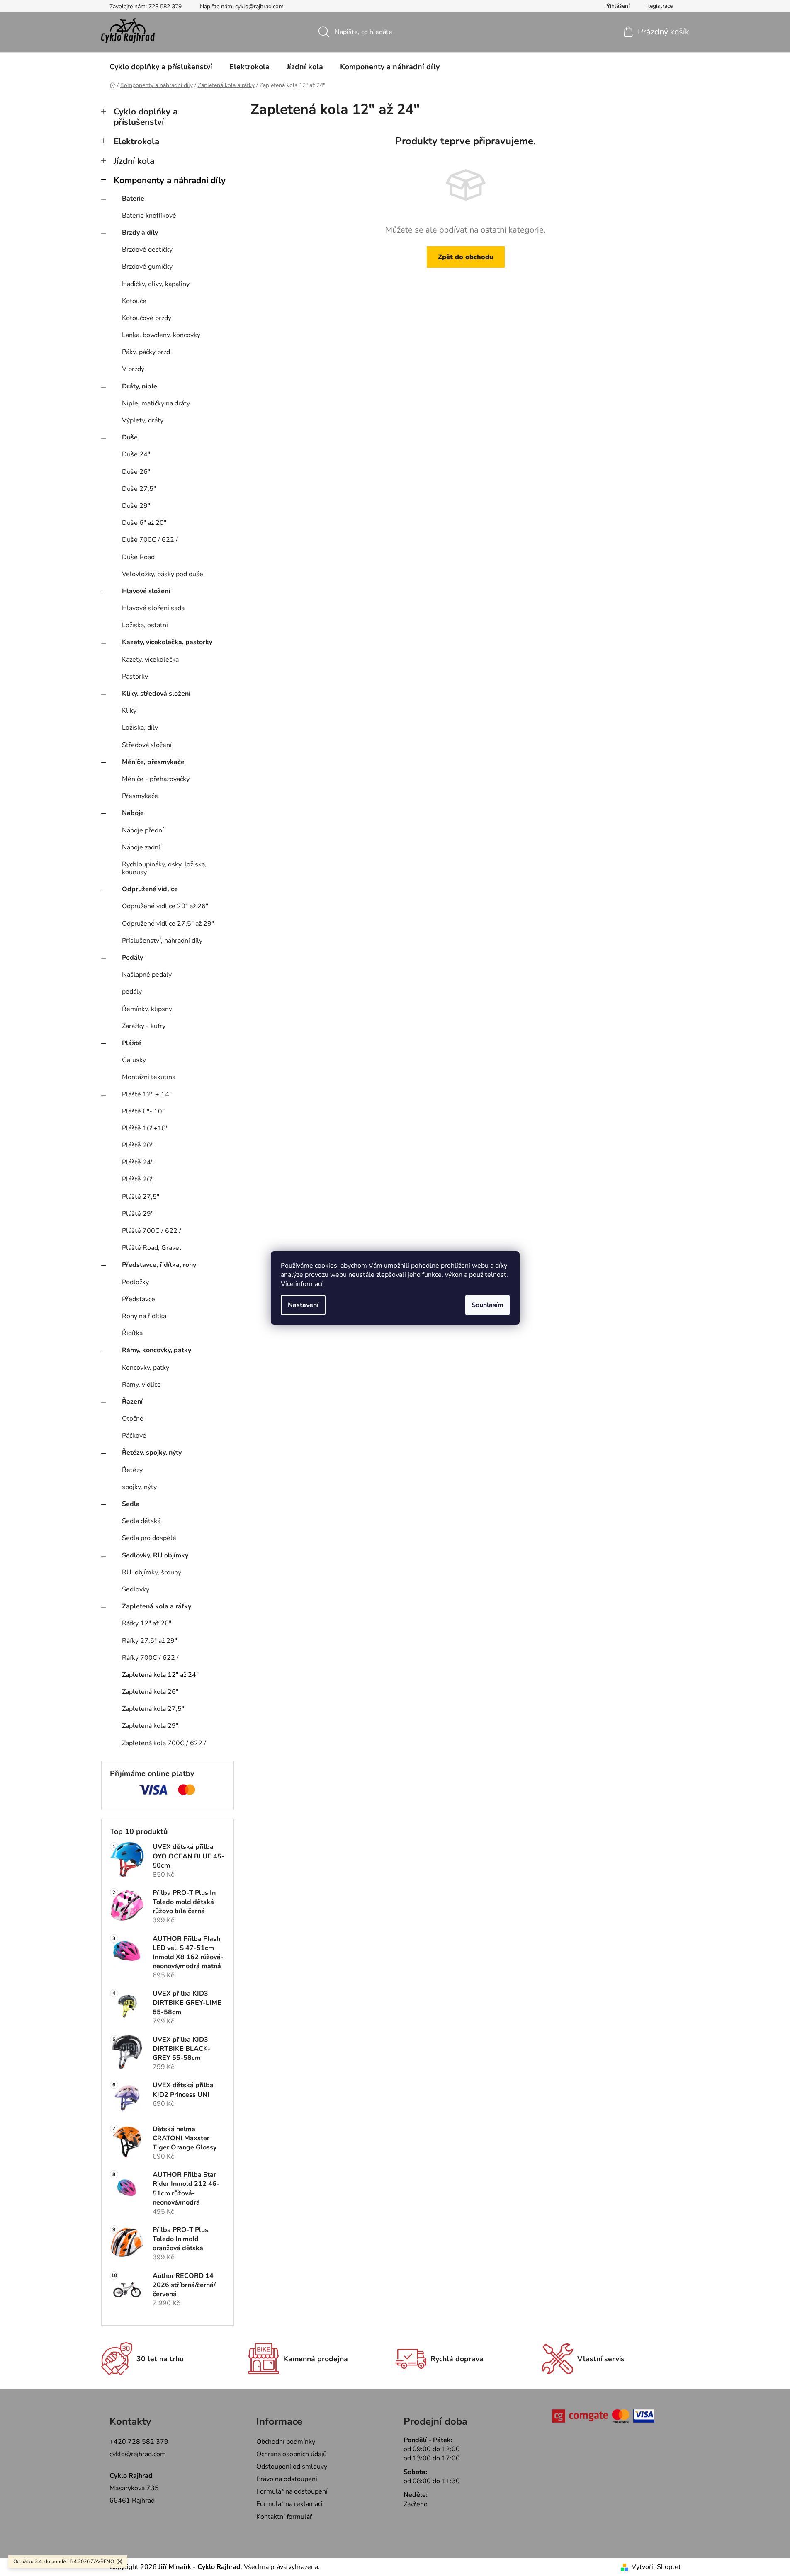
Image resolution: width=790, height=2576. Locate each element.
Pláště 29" (138, 1214)
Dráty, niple (140, 386)
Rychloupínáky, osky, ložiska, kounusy (164, 868)
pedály (132, 992)
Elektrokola (136, 141)
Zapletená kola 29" (150, 1726)
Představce (139, 1299)
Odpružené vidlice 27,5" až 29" (168, 924)
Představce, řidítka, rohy (159, 1265)
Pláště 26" (138, 1179)
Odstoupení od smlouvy (292, 2467)
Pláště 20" (138, 1145)
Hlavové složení (146, 591)
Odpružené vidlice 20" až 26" (165, 906)
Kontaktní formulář (284, 2517)
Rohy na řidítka (144, 1316)
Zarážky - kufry (144, 1026)
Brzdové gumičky (147, 267)
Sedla (131, 1504)
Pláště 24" (138, 1162)
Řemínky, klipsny (147, 1009)
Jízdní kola (134, 161)
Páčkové (134, 1436)
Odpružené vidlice (150, 889)
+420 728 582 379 (139, 2442)
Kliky (129, 711)
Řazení (132, 1402)
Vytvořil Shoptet (656, 2567)
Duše (130, 437)
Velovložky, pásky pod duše (163, 574)
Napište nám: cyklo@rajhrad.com (242, 6)
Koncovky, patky (146, 1368)
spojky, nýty (139, 1487)
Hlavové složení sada (153, 608)
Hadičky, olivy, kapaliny (156, 284)
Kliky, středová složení (156, 694)
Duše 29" (136, 506)
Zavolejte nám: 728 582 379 (146, 6)
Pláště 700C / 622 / (152, 1231)
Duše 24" (136, 454)
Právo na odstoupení (287, 2479)
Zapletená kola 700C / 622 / (164, 1743)
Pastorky (135, 677)
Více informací (302, 1284)
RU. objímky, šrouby (152, 1572)
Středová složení (147, 745)
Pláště (132, 1043)
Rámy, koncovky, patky (157, 1350)
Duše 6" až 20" (144, 523)
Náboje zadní (141, 847)
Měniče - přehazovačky (156, 779)
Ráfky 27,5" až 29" (149, 1641)
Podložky (135, 1282)
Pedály (132, 958)
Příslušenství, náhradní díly (162, 941)
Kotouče (134, 301)
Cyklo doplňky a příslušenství (146, 117)
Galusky (134, 1060)
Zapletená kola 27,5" (153, 1709)
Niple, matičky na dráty (156, 403)
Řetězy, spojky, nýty (152, 1453)
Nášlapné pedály (147, 975)
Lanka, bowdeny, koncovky (161, 335)
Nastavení (303, 1305)
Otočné (133, 1419)
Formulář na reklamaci (289, 2504)
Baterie (133, 199)
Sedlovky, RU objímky (155, 1555)
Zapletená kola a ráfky (157, 1606)
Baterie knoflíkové (149, 216)
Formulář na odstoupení (292, 2491)
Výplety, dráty (143, 420)
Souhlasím (487, 1305)
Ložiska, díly (140, 728)
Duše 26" (136, 472)
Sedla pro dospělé (149, 1538)
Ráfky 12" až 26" (147, 1623)
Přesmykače (140, 796)
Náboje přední (143, 830)
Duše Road (138, 557)
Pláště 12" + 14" (147, 1094)
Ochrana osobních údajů (292, 2454)
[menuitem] (161, 67)
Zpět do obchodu (466, 257)
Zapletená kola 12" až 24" (160, 1675)
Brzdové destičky (147, 250)
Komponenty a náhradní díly (170, 180)
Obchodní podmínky (286, 2442)
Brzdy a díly (140, 233)
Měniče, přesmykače (153, 762)
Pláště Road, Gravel (152, 1248)
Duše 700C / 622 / (150, 540)
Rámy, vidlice (141, 1385)
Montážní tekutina (149, 1077)
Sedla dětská (141, 1521)
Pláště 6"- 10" (143, 1111)
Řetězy (132, 1470)
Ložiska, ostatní (145, 625)
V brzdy (133, 369)
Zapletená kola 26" (150, 1692)
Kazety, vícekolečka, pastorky (167, 642)
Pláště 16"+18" (145, 1128)
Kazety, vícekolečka (150, 660)
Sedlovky (136, 1589)
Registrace (659, 6)
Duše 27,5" (139, 489)
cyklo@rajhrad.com (138, 2454)
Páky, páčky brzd (146, 352)
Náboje (133, 813)
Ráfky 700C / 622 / (150, 1658)
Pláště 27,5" (141, 1197)
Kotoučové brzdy (147, 318)
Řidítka (132, 1333)
